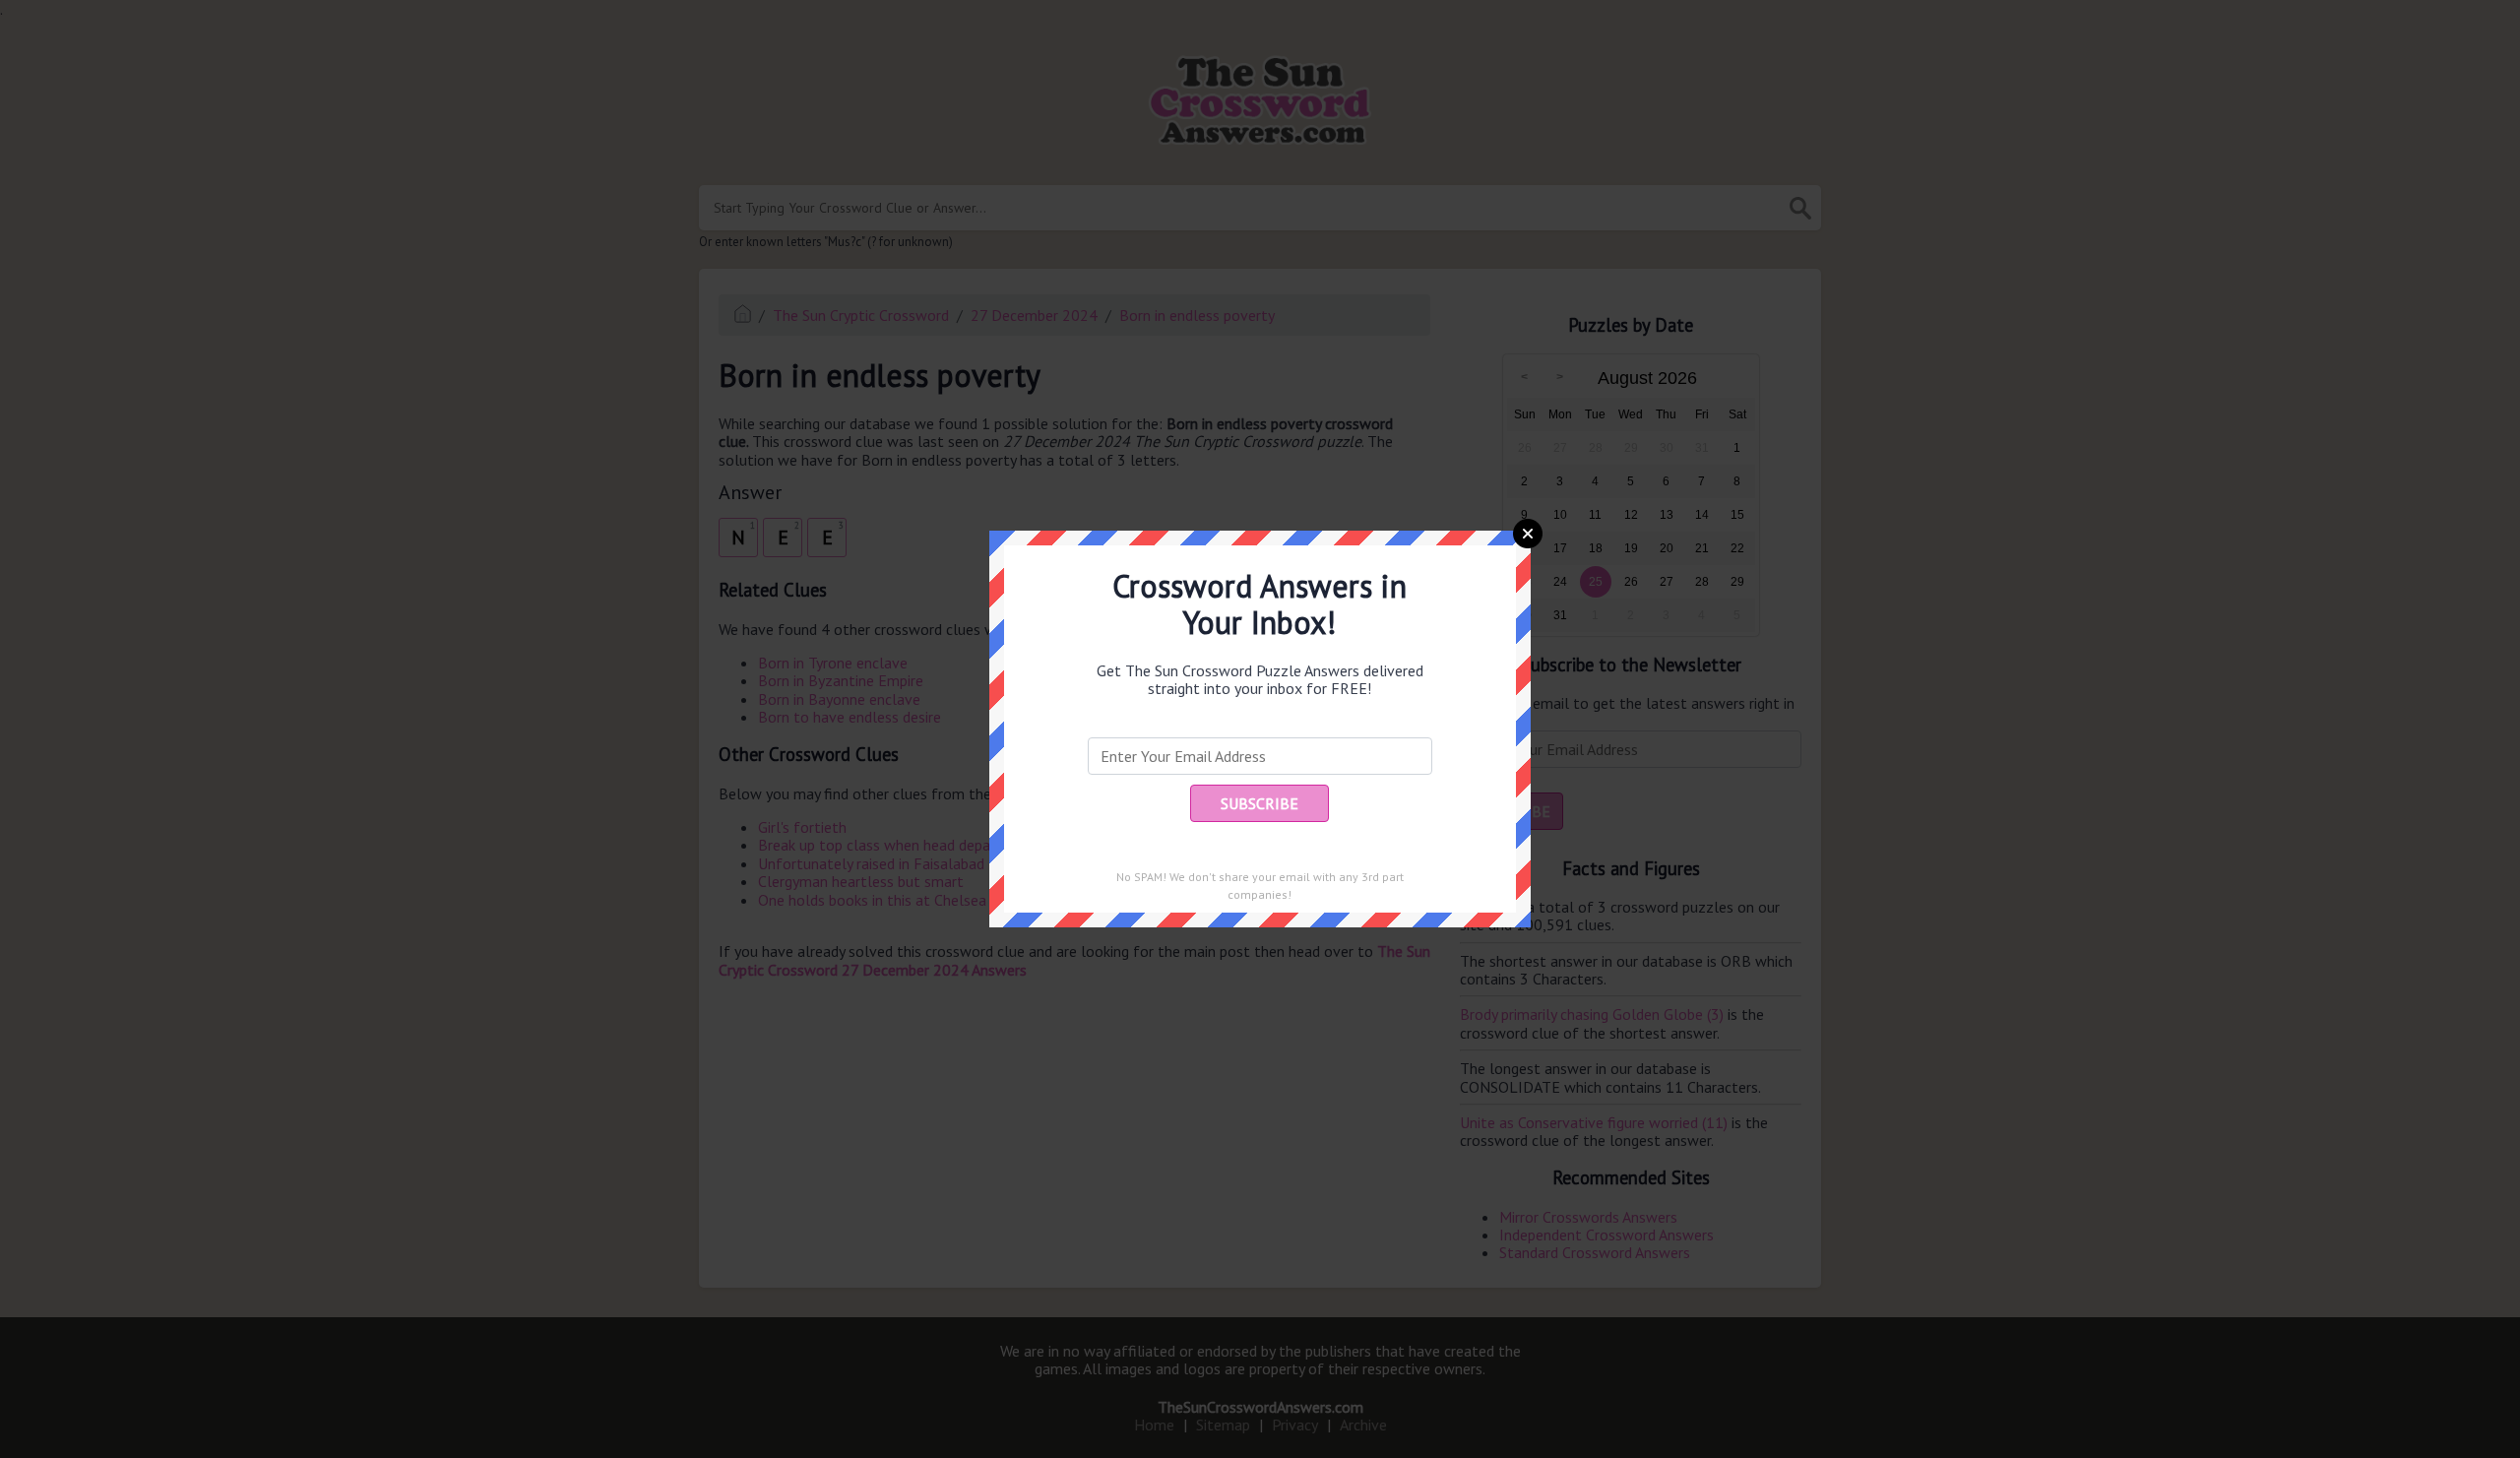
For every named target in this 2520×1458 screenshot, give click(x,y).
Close (1528, 534)
